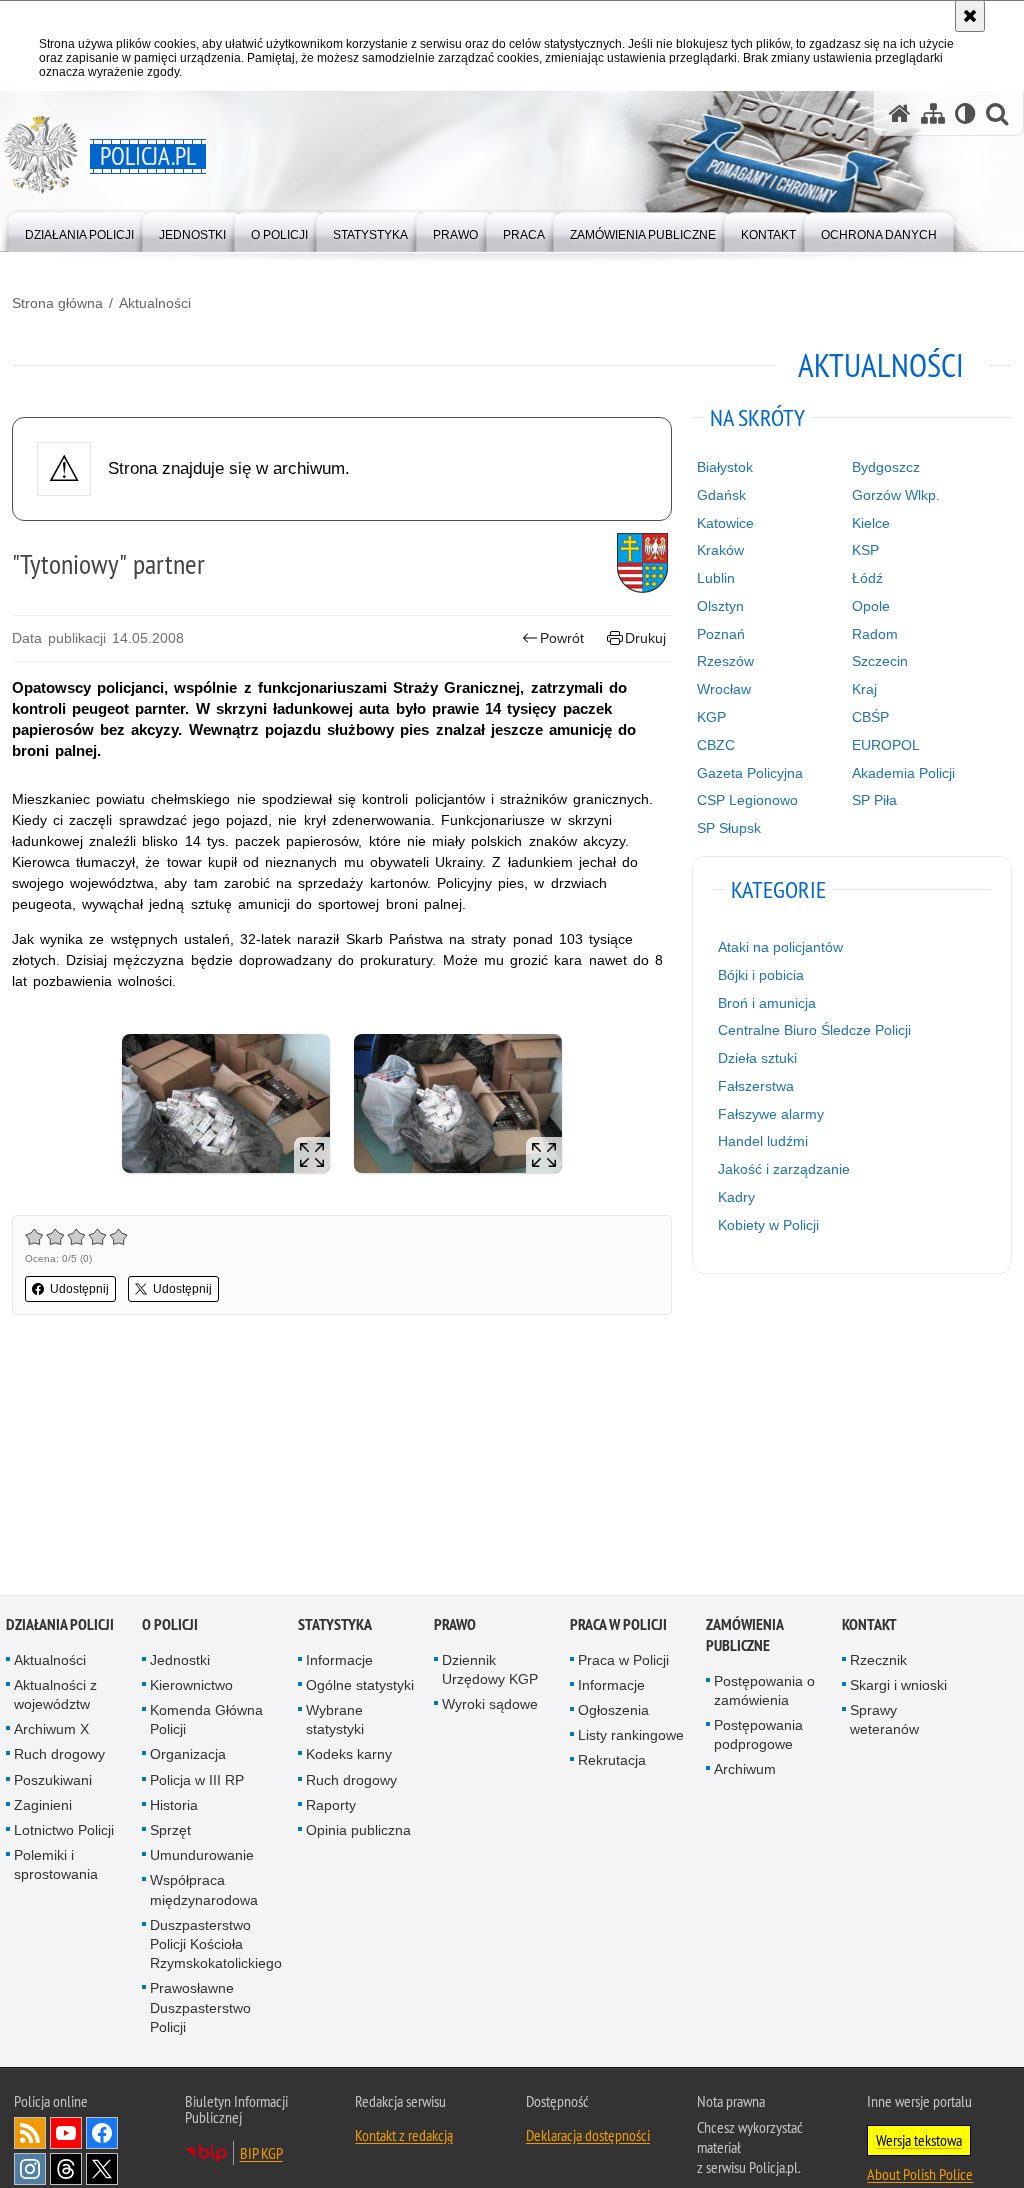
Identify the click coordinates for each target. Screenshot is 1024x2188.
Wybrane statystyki (335, 1720)
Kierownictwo (191, 1686)
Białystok (725, 467)
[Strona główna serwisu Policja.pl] (900, 113)
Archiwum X (51, 1730)
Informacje (339, 1661)
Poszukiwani (53, 1781)
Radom (875, 634)
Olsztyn (720, 606)
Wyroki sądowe (490, 1705)
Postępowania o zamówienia (764, 1691)
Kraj (864, 689)
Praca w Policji (618, 1625)
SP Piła (874, 800)
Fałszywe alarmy (771, 1114)
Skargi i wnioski (898, 1686)
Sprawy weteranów (884, 1720)
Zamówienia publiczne (744, 1636)
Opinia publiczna (358, 1831)
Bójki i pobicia (761, 975)
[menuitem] (79, 230)
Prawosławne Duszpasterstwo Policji (200, 2009)
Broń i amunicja (767, 1003)
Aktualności (155, 303)
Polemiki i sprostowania (56, 1865)
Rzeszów (725, 661)
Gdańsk (721, 495)
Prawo (455, 1625)
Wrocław (724, 689)
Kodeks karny (349, 1756)
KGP (711, 717)
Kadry (736, 1197)
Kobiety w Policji (768, 1225)
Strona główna (57, 303)
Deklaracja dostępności (588, 2136)
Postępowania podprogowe (758, 1735)
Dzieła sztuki (757, 1058)
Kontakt (869, 1625)
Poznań (721, 634)
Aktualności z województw (55, 1695)
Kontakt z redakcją (404, 2136)
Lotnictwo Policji (64, 1831)
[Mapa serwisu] (933, 113)
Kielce (871, 523)
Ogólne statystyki (360, 1686)
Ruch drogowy (59, 1756)
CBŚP (870, 717)
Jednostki (180, 1661)
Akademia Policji (903, 773)
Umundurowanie (202, 1856)
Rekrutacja (612, 1762)
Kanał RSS (30, 2134)
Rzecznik (878, 1661)
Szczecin (880, 661)
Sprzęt (170, 1831)
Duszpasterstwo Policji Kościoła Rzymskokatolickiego (216, 1945)
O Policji (170, 1625)
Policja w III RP (197, 1781)
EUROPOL (886, 745)
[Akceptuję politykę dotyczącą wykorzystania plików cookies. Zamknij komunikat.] (970, 16)
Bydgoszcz (886, 467)
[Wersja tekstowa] (965, 113)
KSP (865, 550)
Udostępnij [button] (79, 1289)
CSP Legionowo (747, 800)
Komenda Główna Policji (206, 1720)
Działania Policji (60, 1625)
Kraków (720, 550)
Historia (174, 1806)
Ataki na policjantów (780, 947)
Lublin (716, 578)
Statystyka (335, 1625)
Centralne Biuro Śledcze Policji (814, 1030)
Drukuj (645, 638)
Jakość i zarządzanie (784, 1169)
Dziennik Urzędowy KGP (490, 1670)
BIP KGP (261, 2154)
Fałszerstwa (756, 1086)
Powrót (562, 638)
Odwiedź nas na (66, 2134)
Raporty (331, 1806)
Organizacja (188, 1756)
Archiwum (745, 1771)
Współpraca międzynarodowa (204, 1891)
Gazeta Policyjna (750, 773)
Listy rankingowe (631, 1736)
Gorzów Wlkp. (896, 495)
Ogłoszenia (613, 1711)
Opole (871, 606)
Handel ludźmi (763, 1141)
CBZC (716, 745)
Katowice (725, 523)
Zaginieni (43, 1806)
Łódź (867, 578)
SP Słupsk (729, 828)
